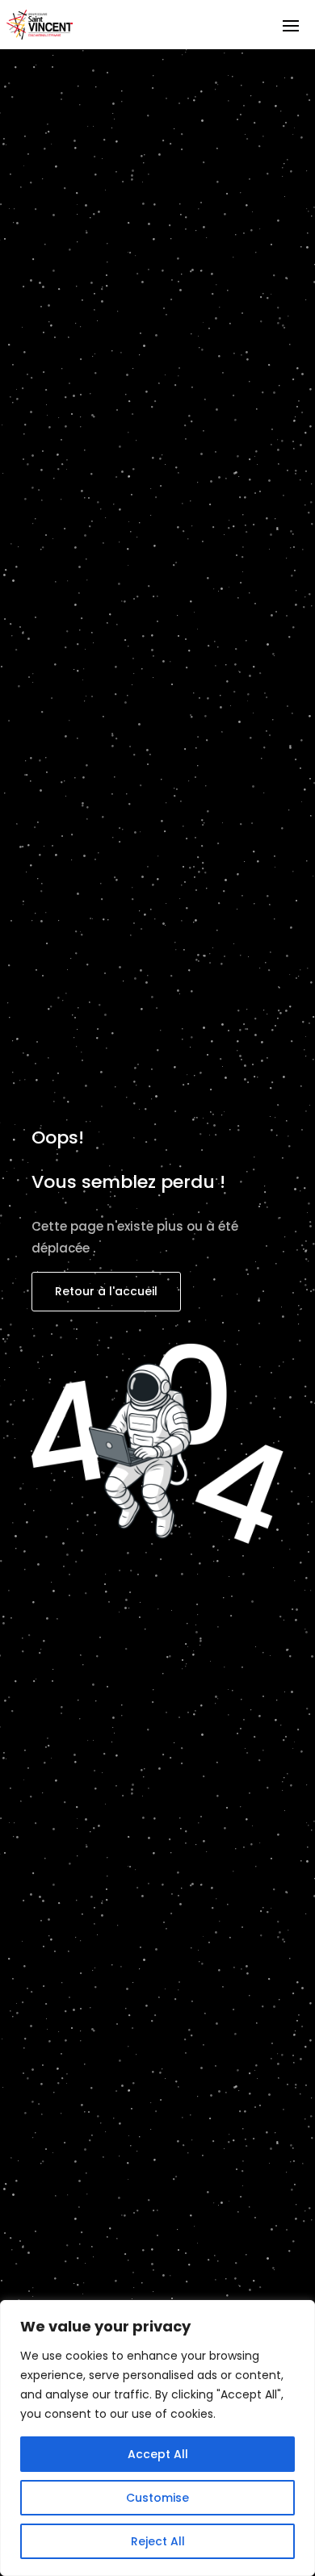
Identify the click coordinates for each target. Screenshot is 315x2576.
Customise (157, 2498)
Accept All (158, 2454)
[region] (157, 2438)
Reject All (158, 2541)
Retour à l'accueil (106, 1291)
